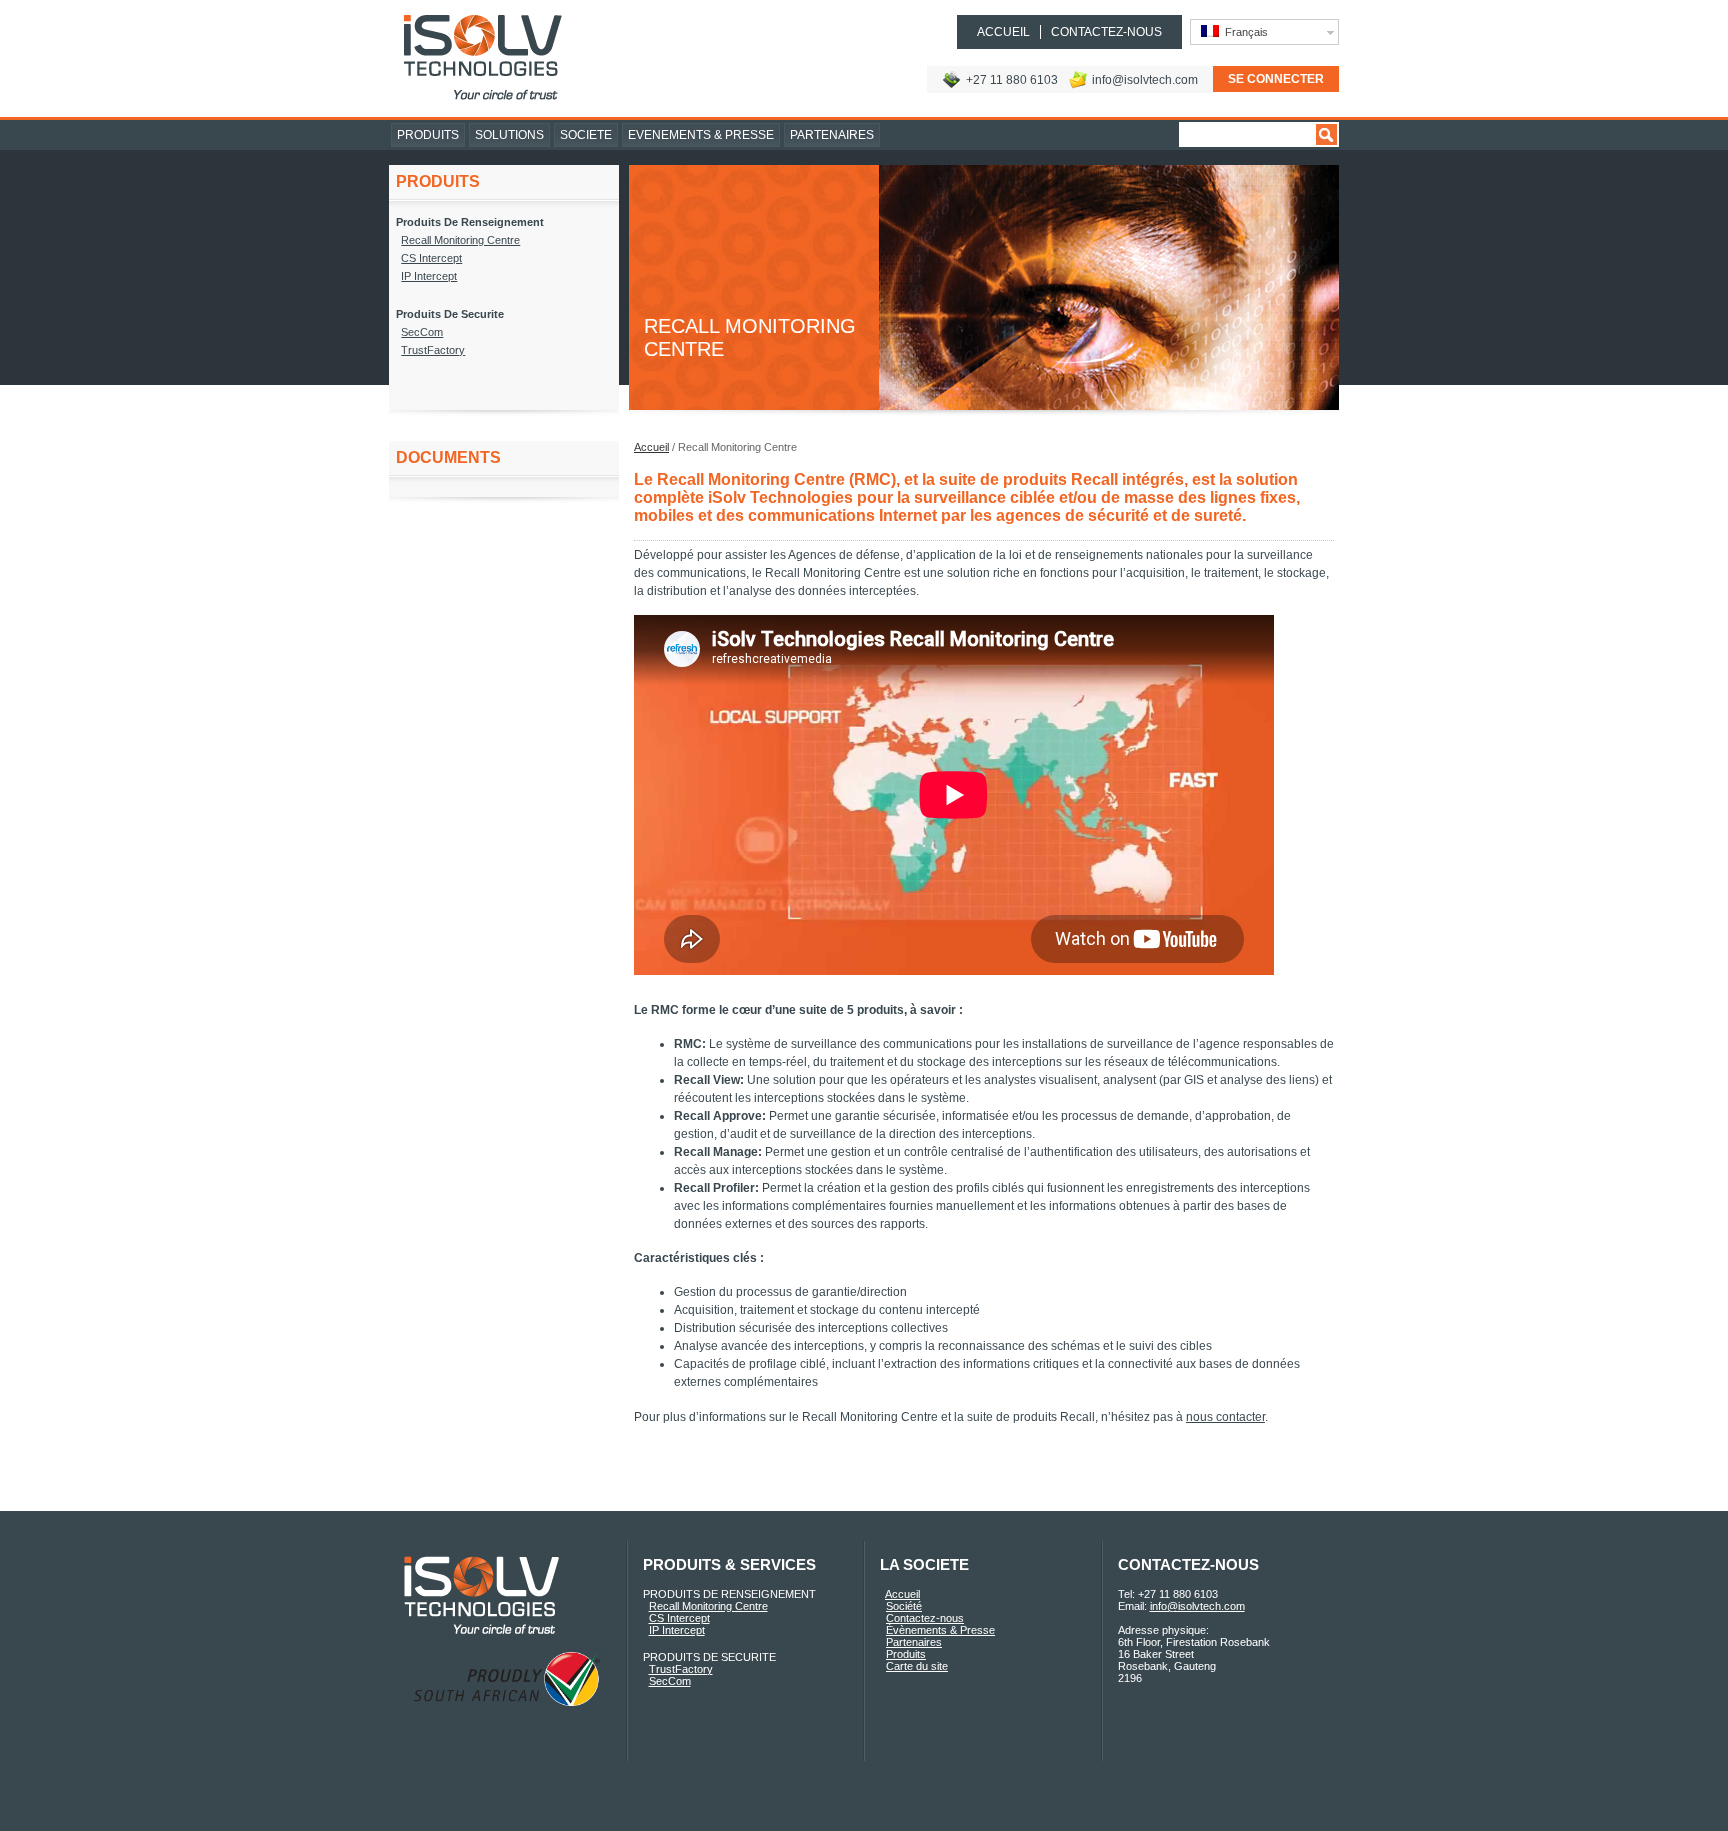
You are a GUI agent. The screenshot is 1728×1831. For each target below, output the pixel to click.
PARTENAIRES (832, 135)
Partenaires (914, 1642)
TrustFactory (433, 350)
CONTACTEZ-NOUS (1106, 32)
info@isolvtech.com (1145, 80)
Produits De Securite (450, 314)
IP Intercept (429, 276)
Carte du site (917, 1666)
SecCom (422, 332)
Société (904, 1606)
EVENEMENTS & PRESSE (701, 135)
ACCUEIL (1003, 32)
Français (1243, 32)
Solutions (509, 135)
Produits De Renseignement (470, 222)
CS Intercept (431, 258)
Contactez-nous (925, 1618)
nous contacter (1225, 1417)
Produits (906, 1654)
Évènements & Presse (940, 1630)
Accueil (651, 447)
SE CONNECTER (1276, 79)
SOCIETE (586, 135)
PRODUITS (428, 135)
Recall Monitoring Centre (460, 240)
